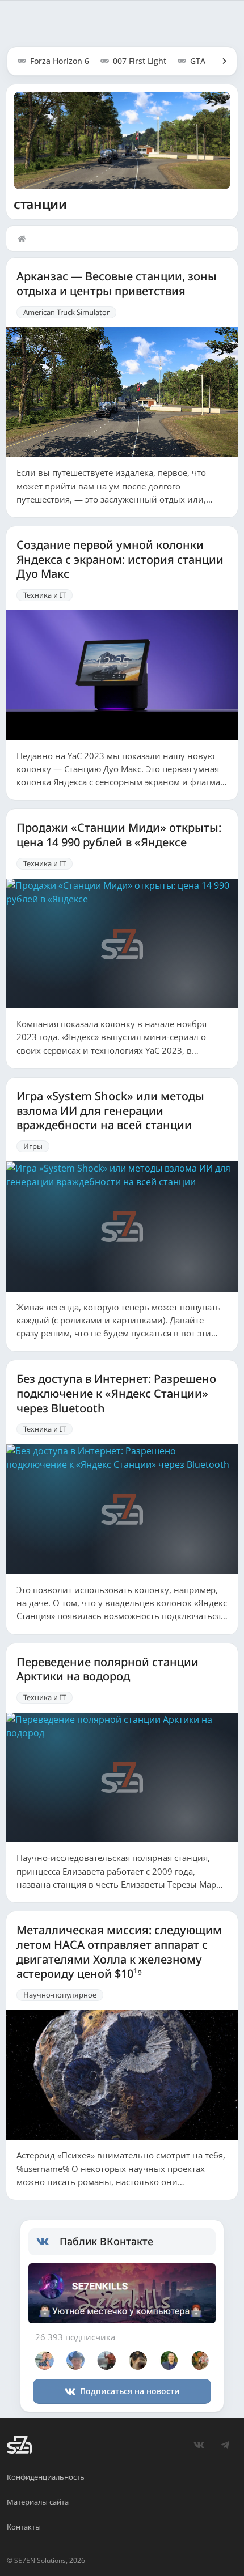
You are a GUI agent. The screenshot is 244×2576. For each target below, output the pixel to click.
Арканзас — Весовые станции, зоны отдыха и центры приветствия (117, 284)
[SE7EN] (19, 2445)
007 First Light (140, 61)
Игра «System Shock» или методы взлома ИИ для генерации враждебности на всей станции (110, 1111)
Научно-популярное (60, 1995)
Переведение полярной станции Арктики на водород (108, 1669)
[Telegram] (225, 2445)
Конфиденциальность (46, 2477)
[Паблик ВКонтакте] (48, 2242)
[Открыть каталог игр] (219, 61)
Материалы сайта (38, 2502)
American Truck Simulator (66, 312)
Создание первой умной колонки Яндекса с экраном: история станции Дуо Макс (120, 559)
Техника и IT (45, 595)
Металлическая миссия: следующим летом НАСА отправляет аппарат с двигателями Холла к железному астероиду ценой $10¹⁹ (119, 1952)
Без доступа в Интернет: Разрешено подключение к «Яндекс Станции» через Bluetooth (116, 1393)
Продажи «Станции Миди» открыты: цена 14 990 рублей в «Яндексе (119, 835)
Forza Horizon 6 (60, 61)
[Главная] (24, 239)
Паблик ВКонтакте (106, 2241)
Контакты (24, 2527)
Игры (33, 1146)
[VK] (199, 2445)
